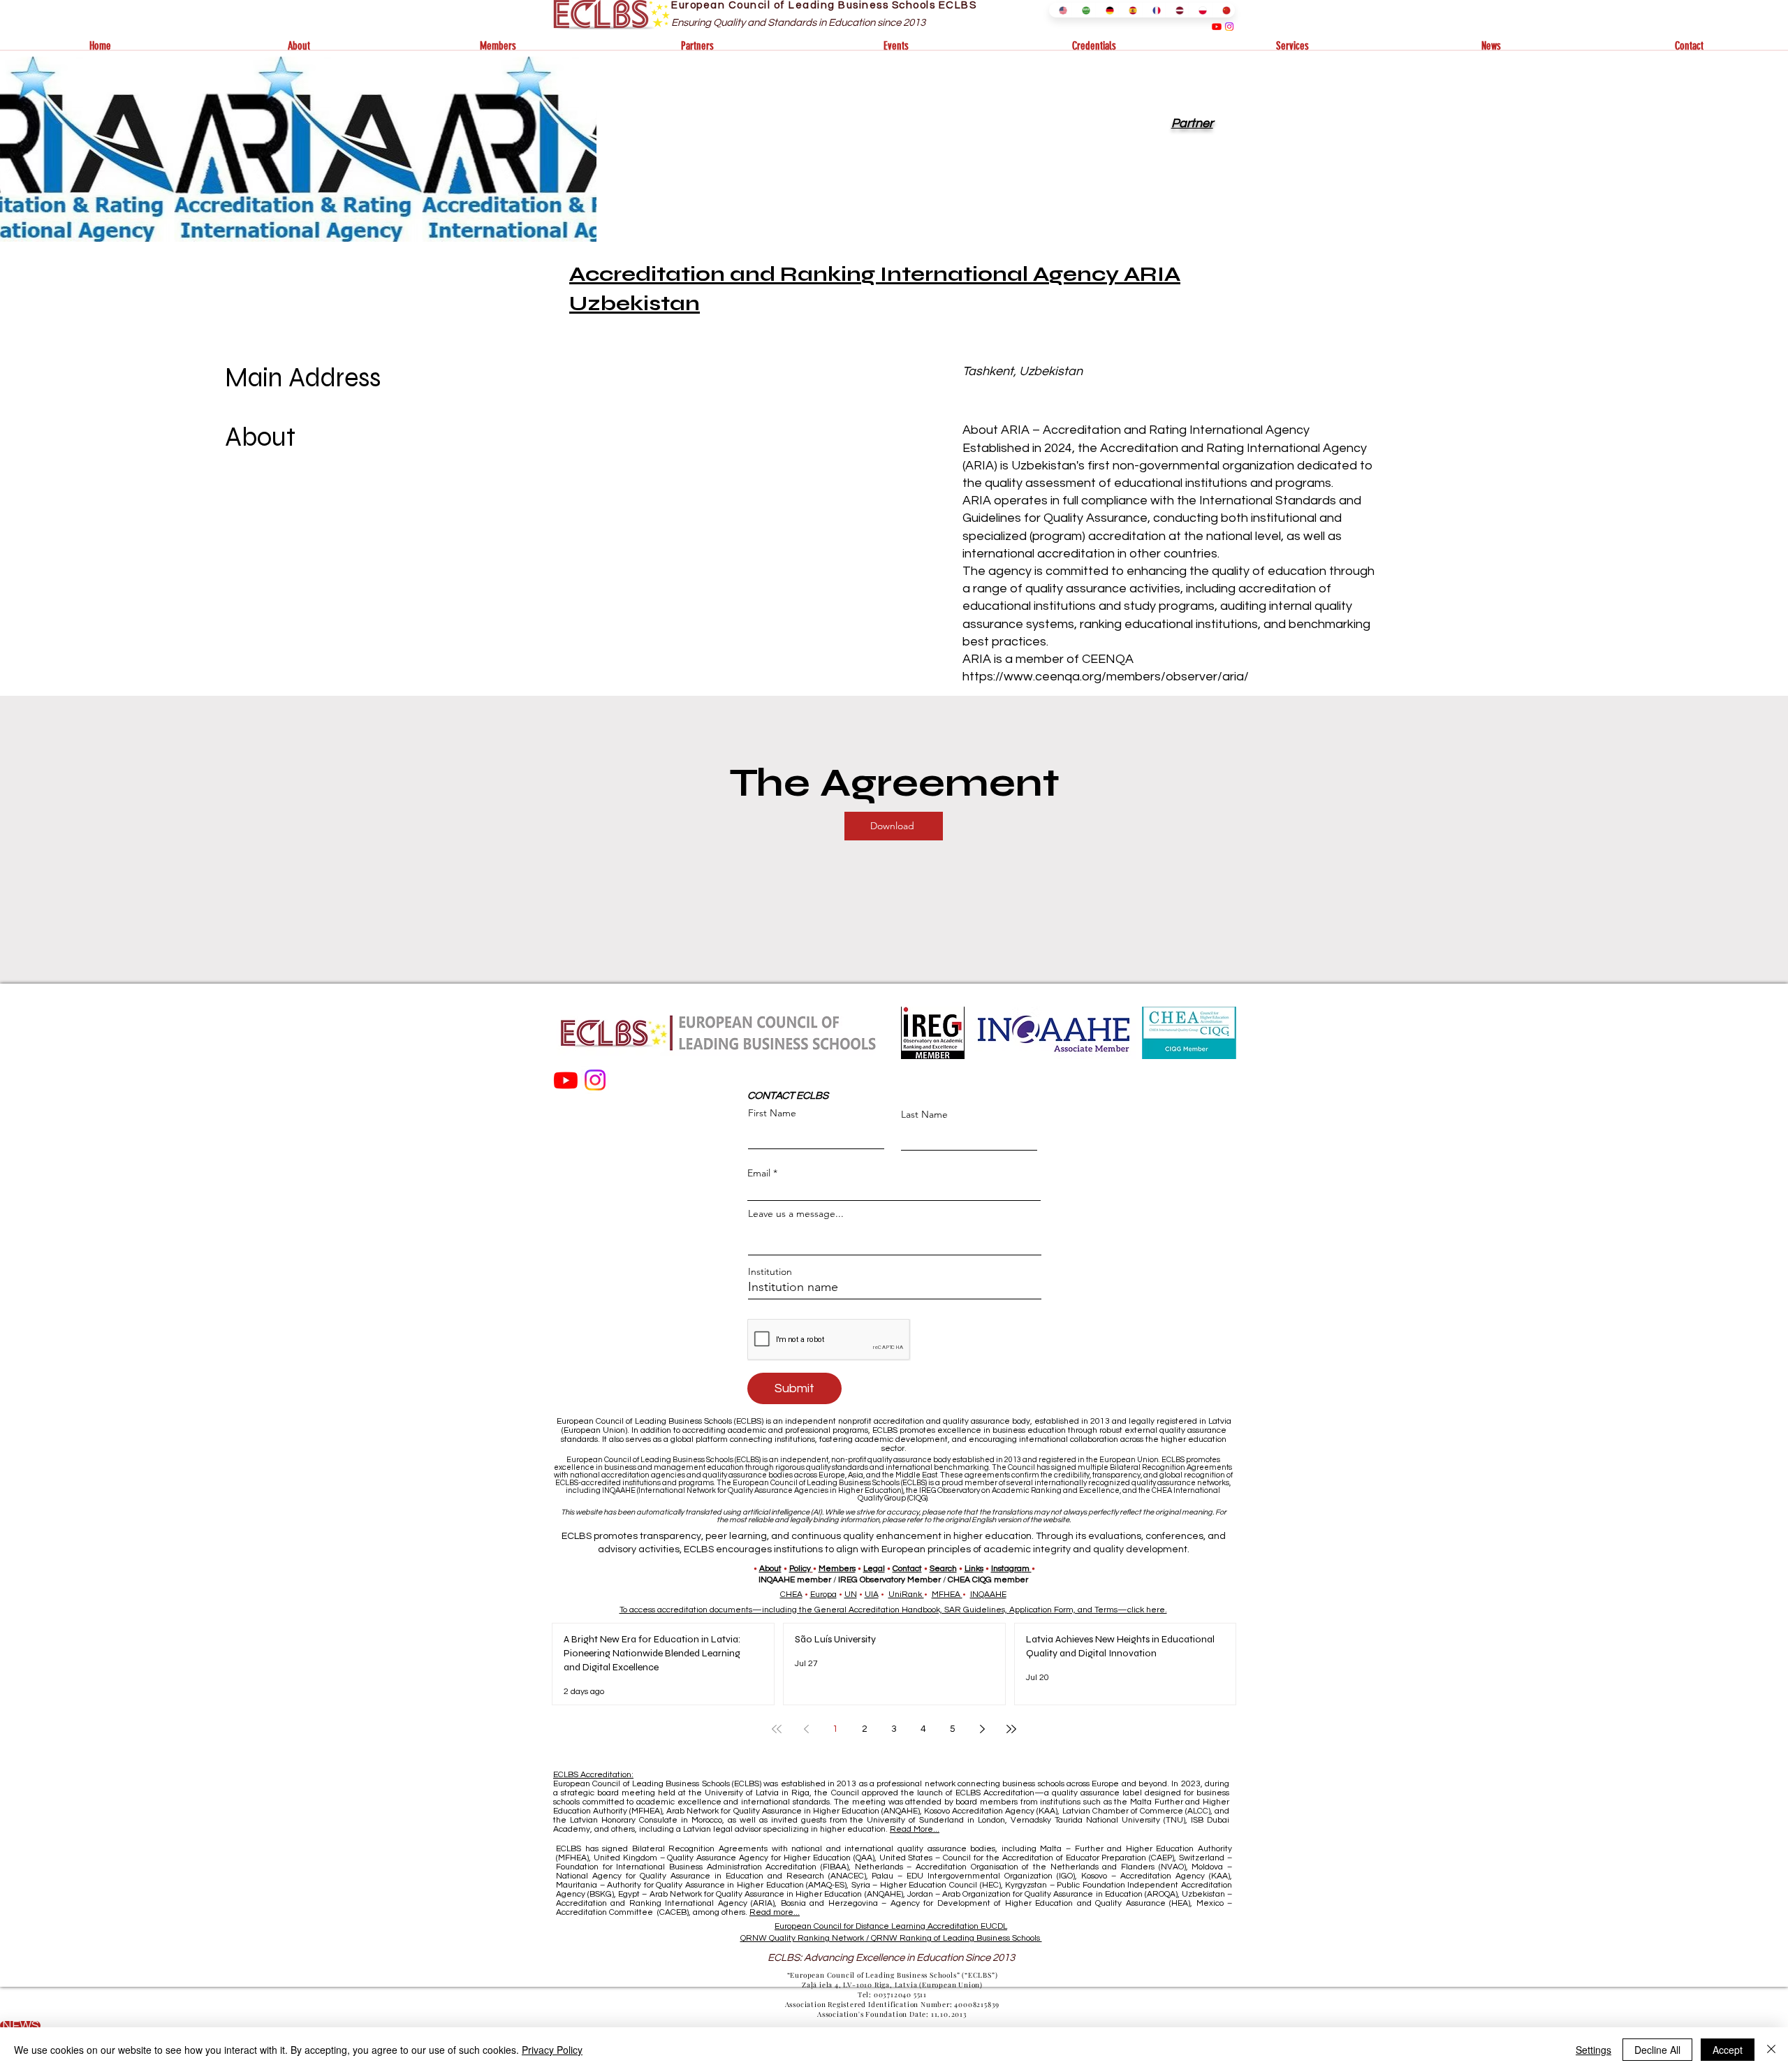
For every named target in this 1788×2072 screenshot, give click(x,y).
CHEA (791, 1595)
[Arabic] (1083, 10)
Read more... (775, 1912)
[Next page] (982, 1729)
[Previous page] (806, 1729)
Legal (874, 1569)
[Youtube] (1217, 27)
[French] (1153, 10)
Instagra (1006, 1569)
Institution (770, 1271)
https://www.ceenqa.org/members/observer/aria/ (1106, 677)
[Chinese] (1223, 10)
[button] (299, 46)
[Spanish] (1130, 10)
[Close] (1771, 2050)
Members (837, 1569)
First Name (772, 1113)
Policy (800, 1569)
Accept (1728, 2050)
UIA (872, 1595)
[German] (1107, 10)
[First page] (777, 1729)
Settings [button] (1593, 2050)
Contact (907, 1569)
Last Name (924, 1114)
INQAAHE (988, 1595)
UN (851, 1595)
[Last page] (1011, 1729)
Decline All (1657, 2050)
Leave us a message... (796, 1213)
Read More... (915, 1829)
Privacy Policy (552, 2050)
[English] (1060, 10)
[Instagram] (1229, 27)
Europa (823, 1595)
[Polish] (1200, 10)
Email (759, 1173)
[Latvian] (1177, 10)
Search (943, 1569)
